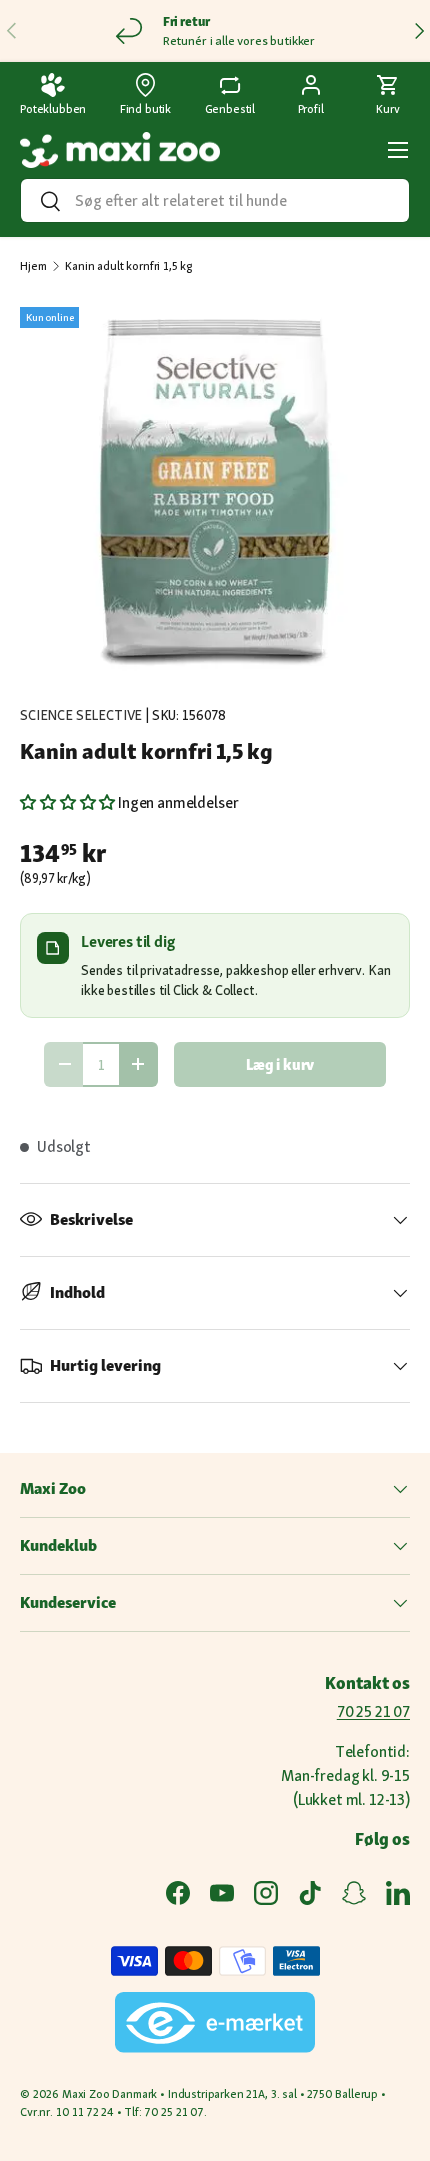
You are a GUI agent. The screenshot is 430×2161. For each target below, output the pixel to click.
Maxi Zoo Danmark (109, 2094)
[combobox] (215, 200)
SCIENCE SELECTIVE (81, 715)
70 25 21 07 (373, 1711)
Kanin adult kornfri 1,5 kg (128, 266)
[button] (388, 95)
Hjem (33, 266)
